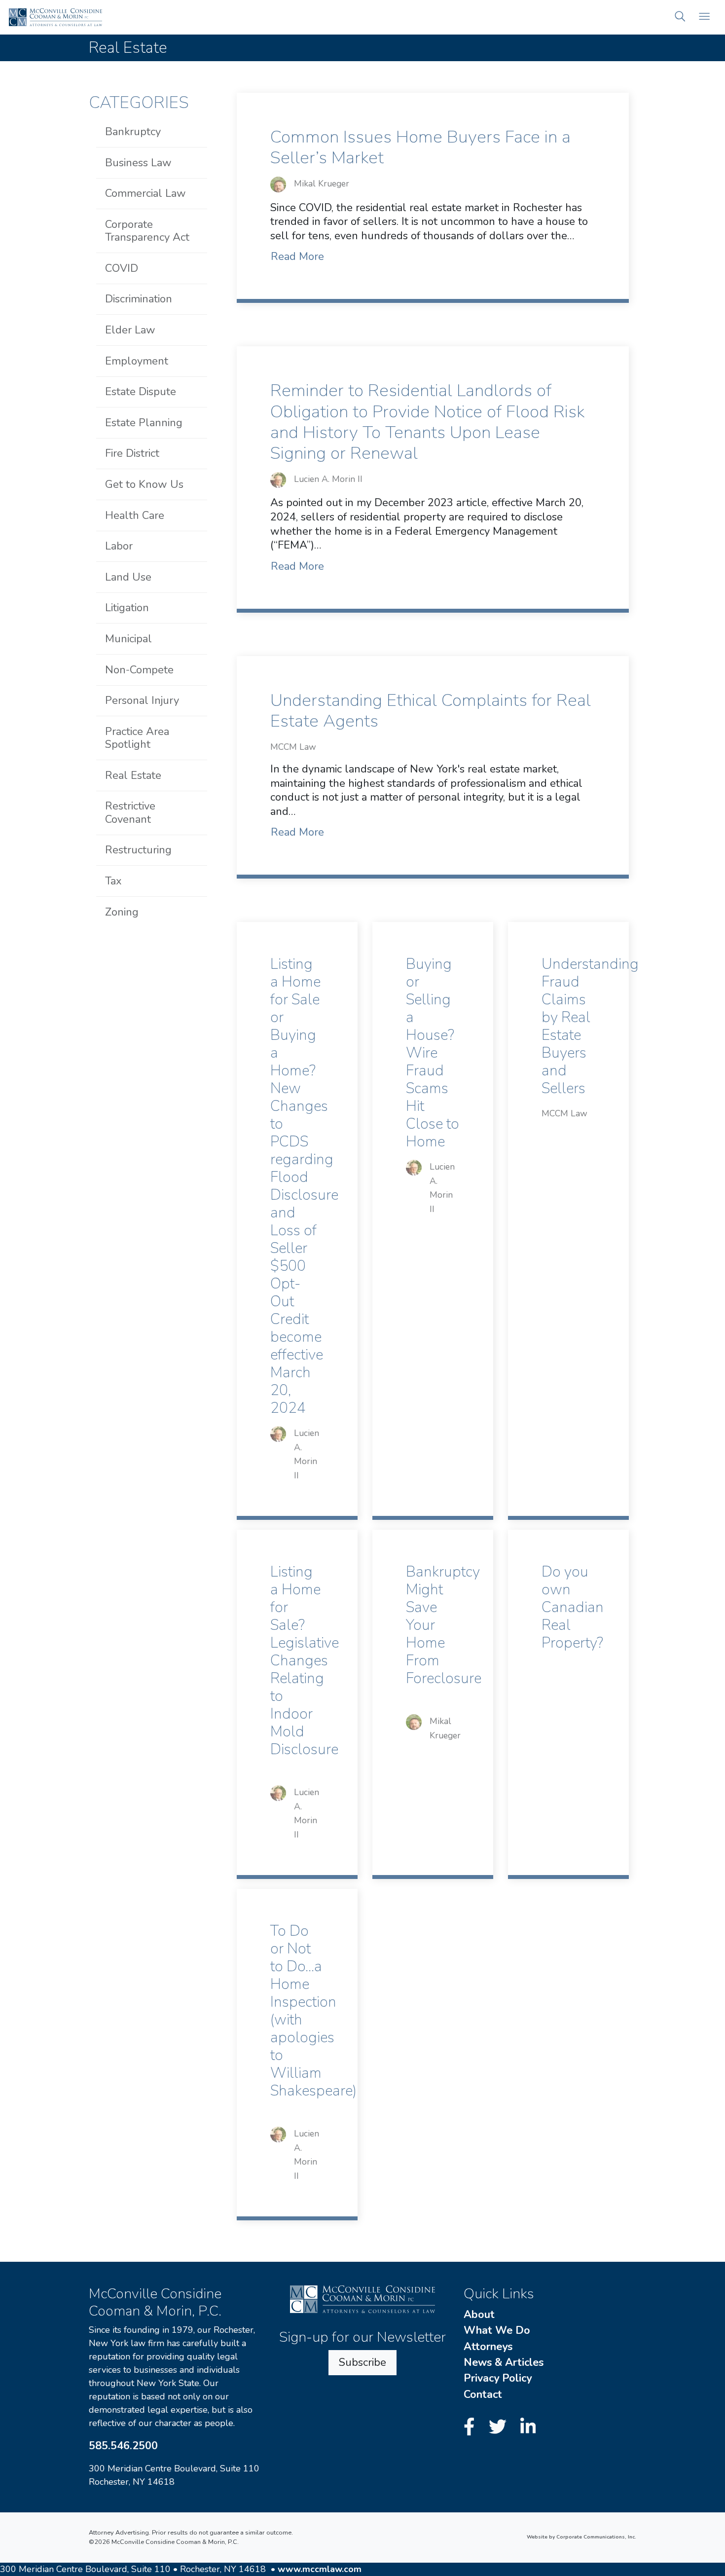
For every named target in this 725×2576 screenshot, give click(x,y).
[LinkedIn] (528, 2427)
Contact (483, 2394)
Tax (113, 881)
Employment (137, 361)
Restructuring (138, 850)
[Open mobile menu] (704, 18)
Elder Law (130, 330)
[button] (680, 18)
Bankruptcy (133, 132)
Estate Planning (144, 423)
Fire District (132, 453)
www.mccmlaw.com (320, 2569)
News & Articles (504, 2362)
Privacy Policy (498, 2378)
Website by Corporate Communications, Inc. (581, 2537)
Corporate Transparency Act (147, 231)
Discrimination (139, 299)
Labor (119, 546)
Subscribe (362, 2362)
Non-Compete (139, 670)
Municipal (128, 639)
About (479, 2315)
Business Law (138, 163)
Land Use (128, 577)
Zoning (122, 912)
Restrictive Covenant (130, 812)
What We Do (497, 2330)
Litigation (127, 608)
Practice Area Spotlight (137, 738)
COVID (122, 268)
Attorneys (488, 2347)
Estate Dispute (141, 392)
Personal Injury (142, 700)
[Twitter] (500, 2427)
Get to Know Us (144, 484)
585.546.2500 (123, 2446)
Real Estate (133, 775)
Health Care (135, 515)
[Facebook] (472, 2427)
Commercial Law (145, 193)
